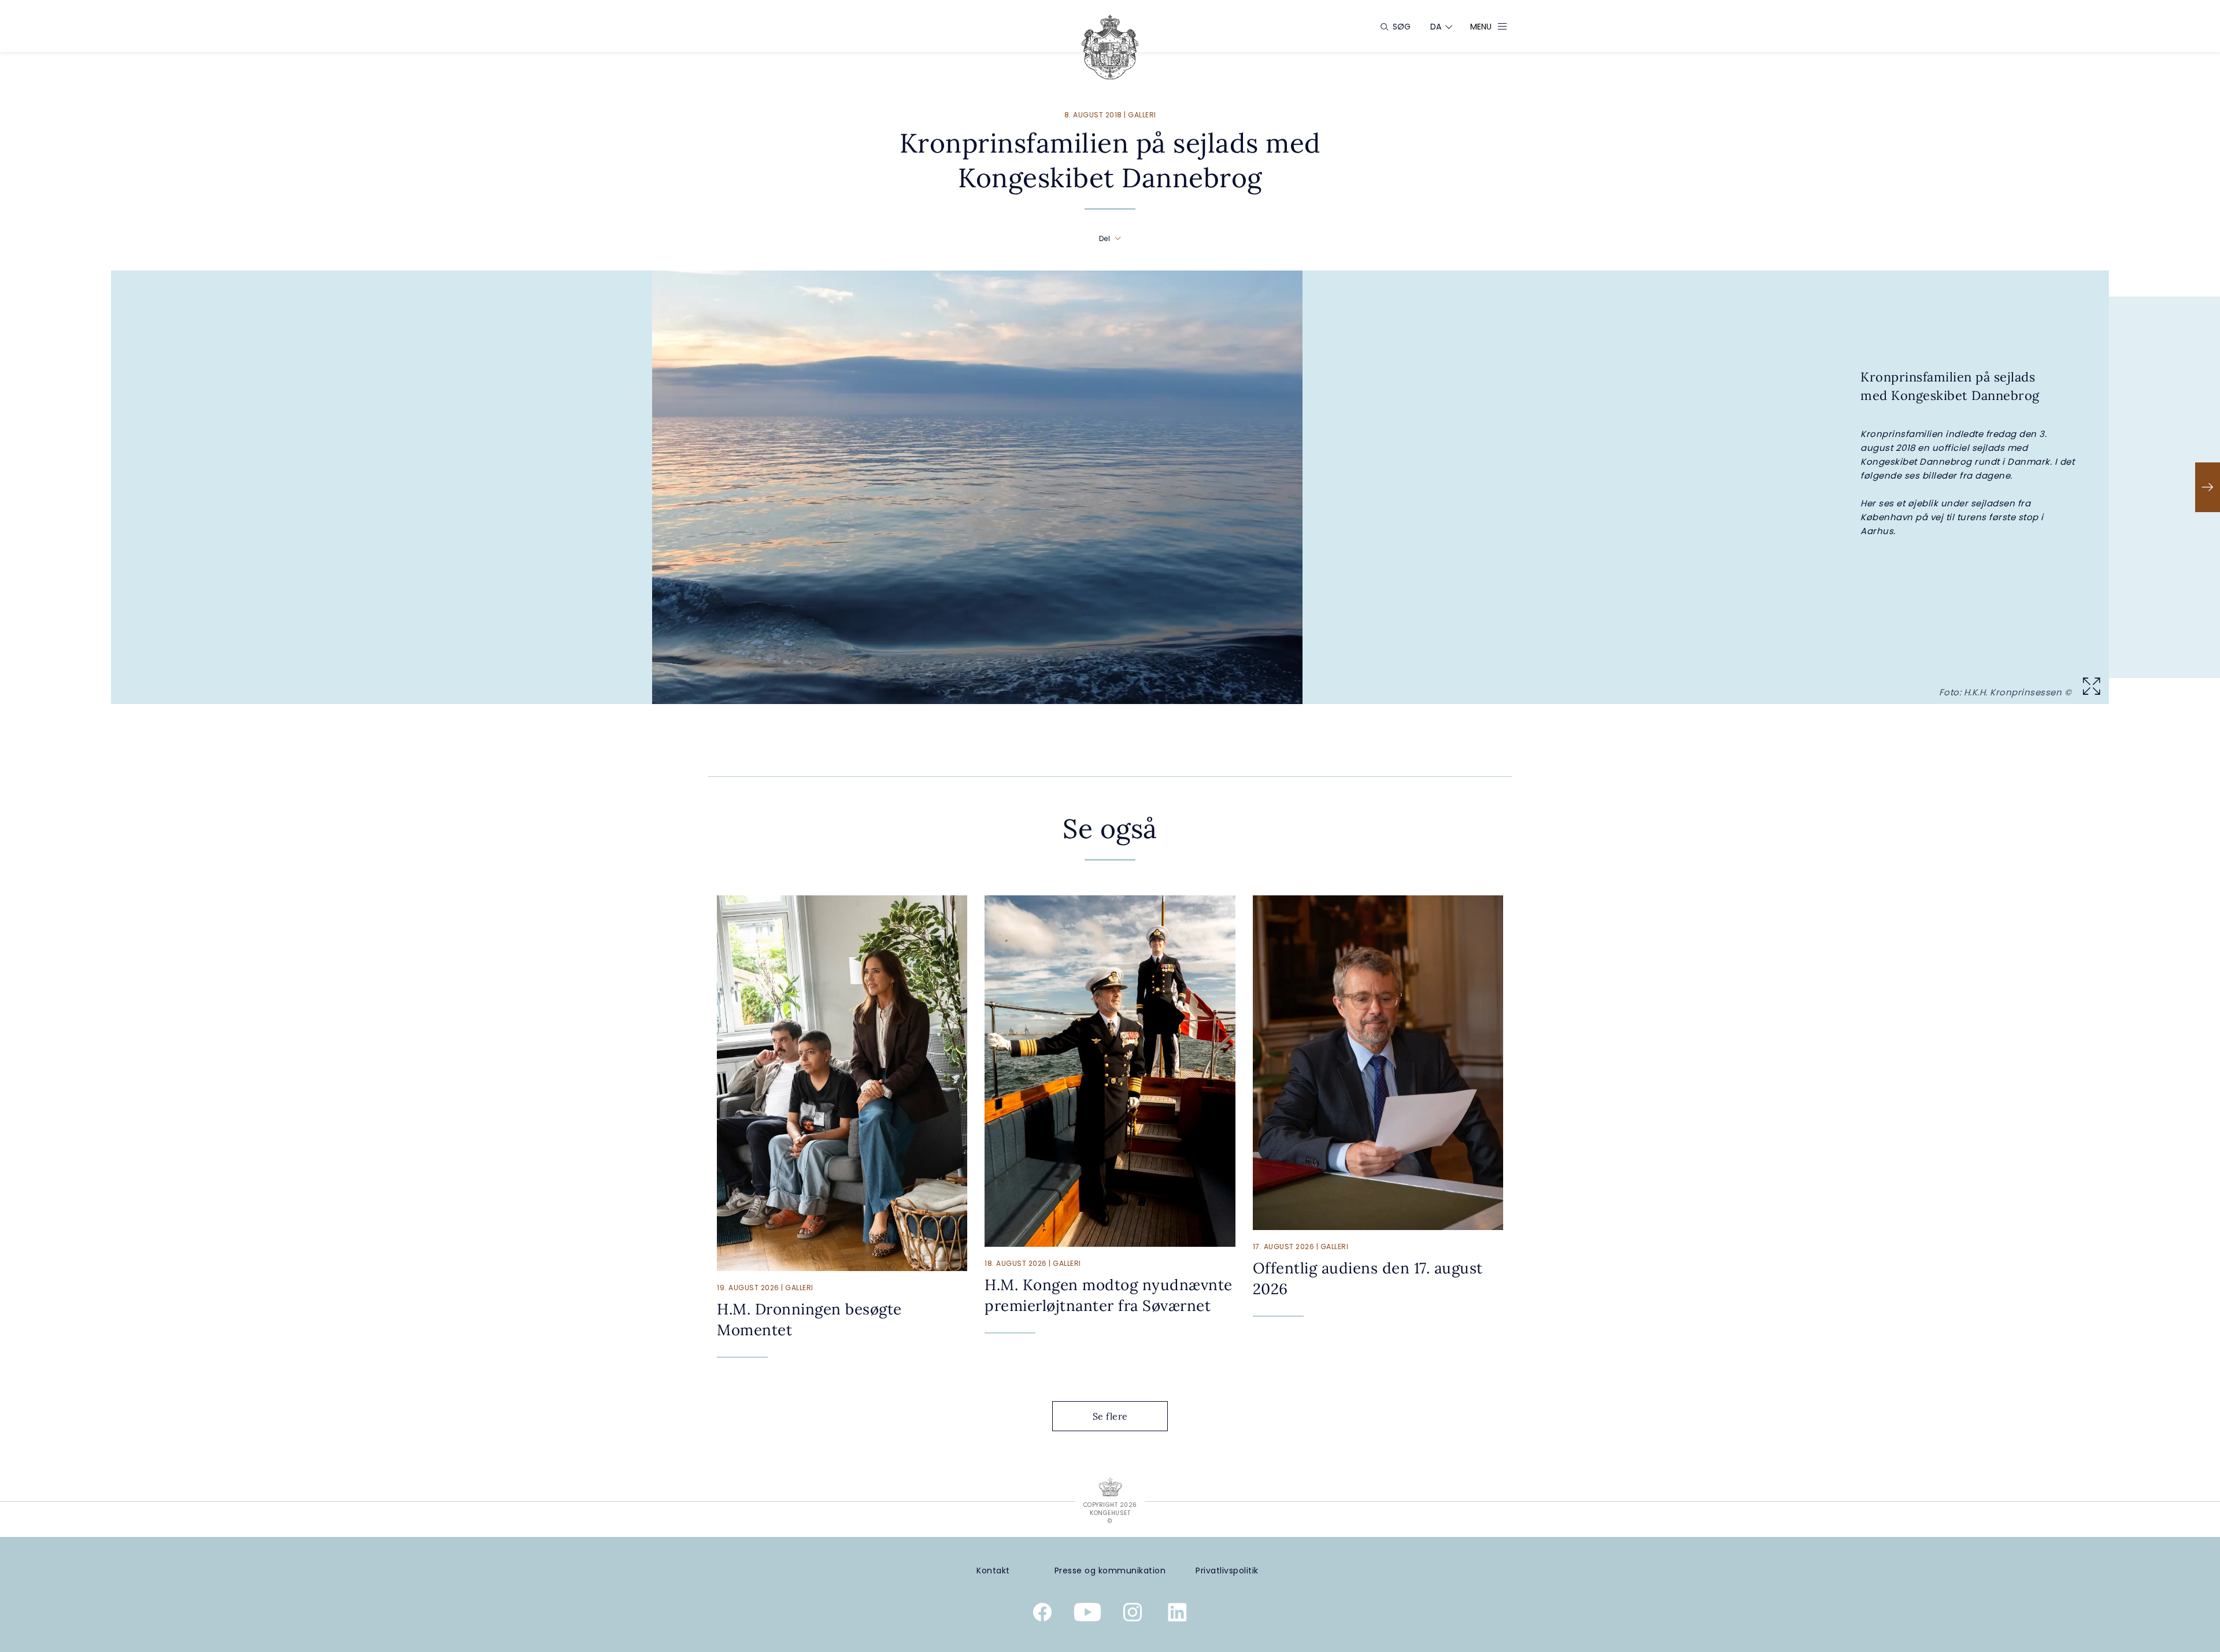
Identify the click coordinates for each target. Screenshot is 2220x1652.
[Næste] (2208, 487)
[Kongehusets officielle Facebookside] (1042, 1614)
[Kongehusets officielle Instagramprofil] (1133, 1614)
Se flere (1110, 1416)
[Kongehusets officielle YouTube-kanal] (1087, 1614)
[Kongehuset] (1110, 47)
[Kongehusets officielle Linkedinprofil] (1178, 1614)
